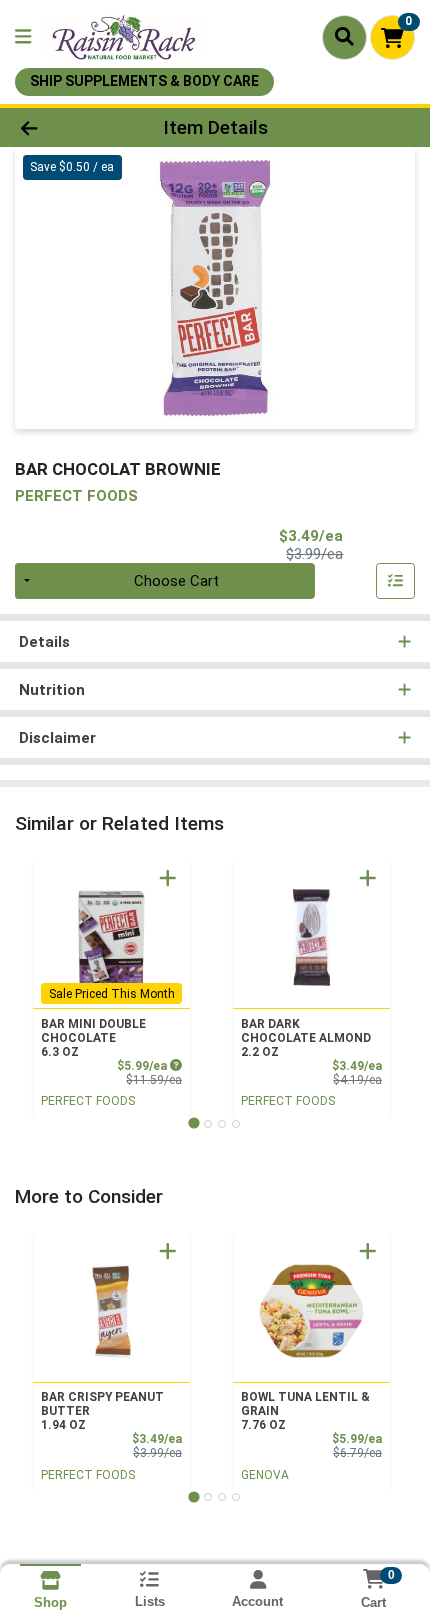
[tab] (193, 1123)
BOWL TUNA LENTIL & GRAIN (305, 1411)
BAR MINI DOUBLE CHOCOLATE (93, 1038)
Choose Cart (176, 581)
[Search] (344, 37)
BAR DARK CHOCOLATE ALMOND (306, 1038)
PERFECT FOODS (88, 1101)
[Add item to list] (396, 581)
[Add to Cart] (168, 878)
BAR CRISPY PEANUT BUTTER (102, 1411)
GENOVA (265, 1475)
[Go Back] (65, 127)
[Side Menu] (23, 37)
